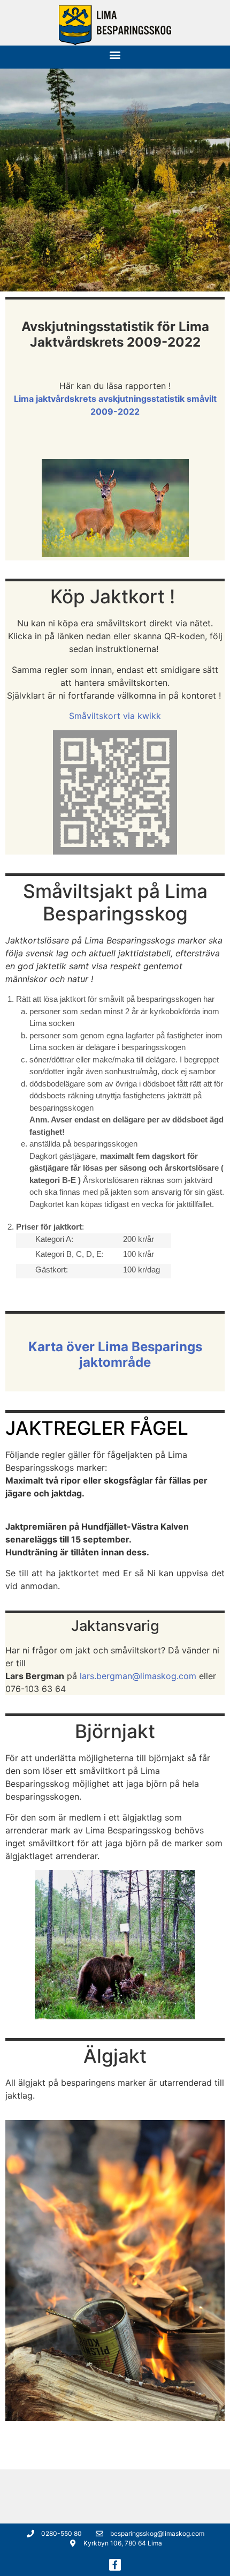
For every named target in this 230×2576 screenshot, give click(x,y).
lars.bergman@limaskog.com (138, 1676)
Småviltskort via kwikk (115, 716)
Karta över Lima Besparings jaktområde (115, 1354)
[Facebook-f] (115, 2565)
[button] (115, 54)
